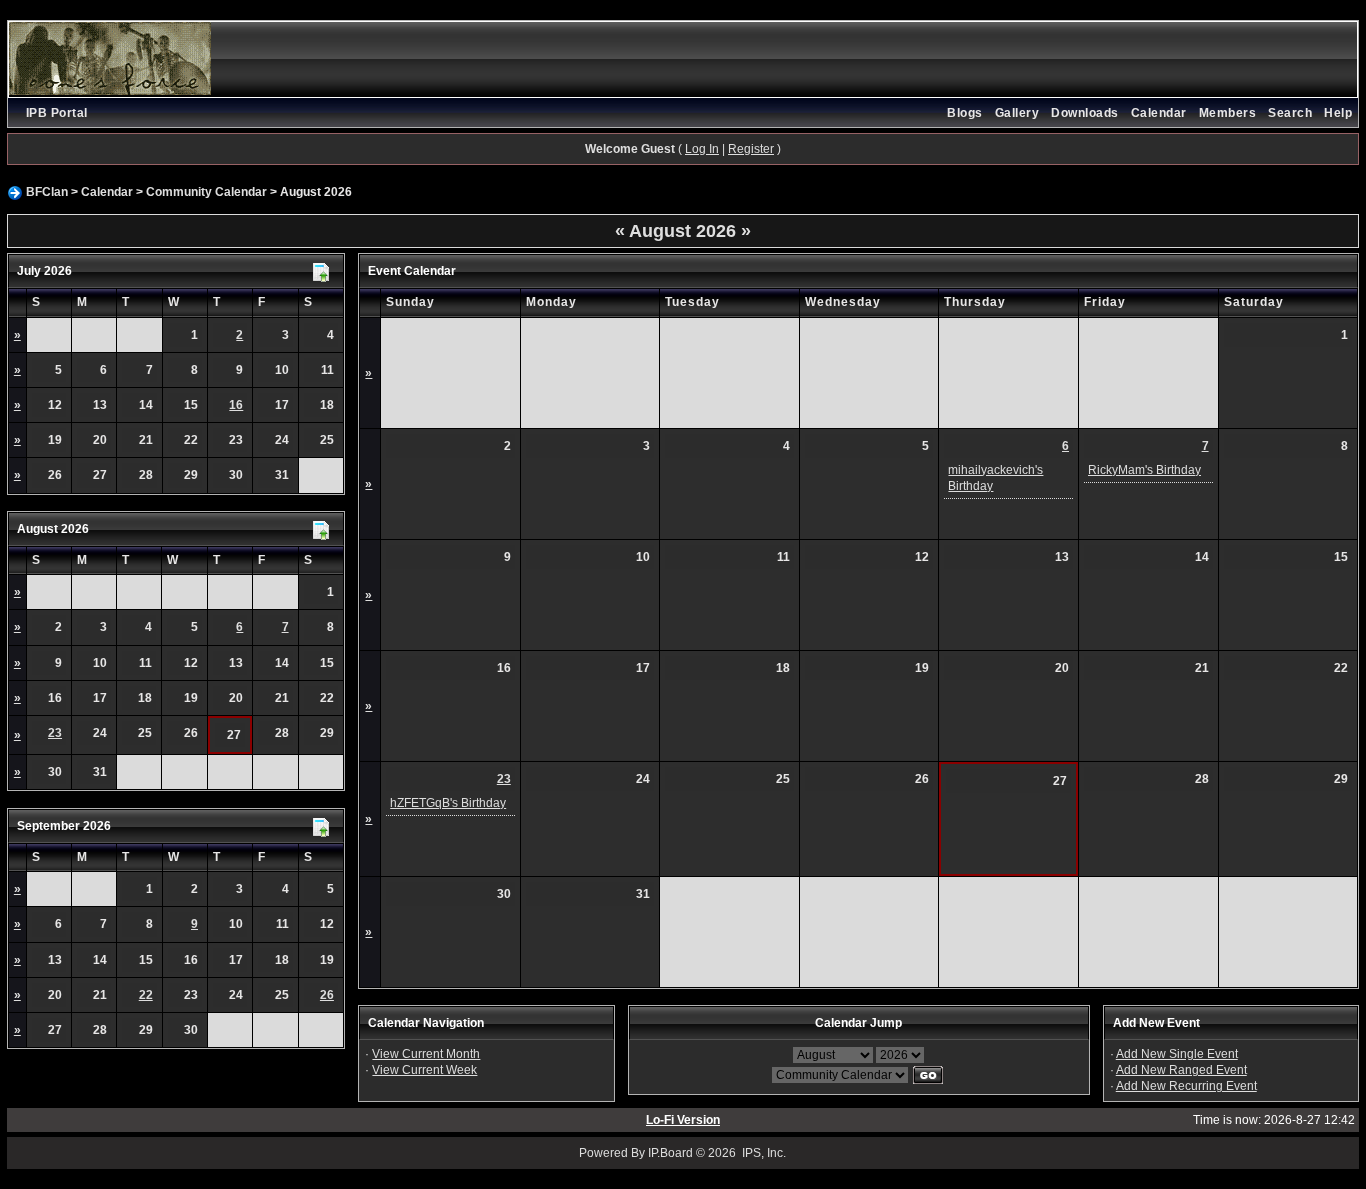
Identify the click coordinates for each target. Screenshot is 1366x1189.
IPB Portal (57, 113)
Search (1290, 113)
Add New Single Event (1177, 1054)
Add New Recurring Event (1186, 1086)
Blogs (965, 113)
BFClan (47, 192)
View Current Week (424, 1070)
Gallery (1017, 113)
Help (1338, 113)
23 (55, 733)
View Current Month (426, 1054)
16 (236, 405)
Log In (702, 149)
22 (146, 995)
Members (1228, 113)
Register (751, 149)
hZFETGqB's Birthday (448, 803)
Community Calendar (206, 192)
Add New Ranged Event (1181, 1070)
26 (327, 995)
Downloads (1085, 113)
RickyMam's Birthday (1144, 470)
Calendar (1159, 113)
